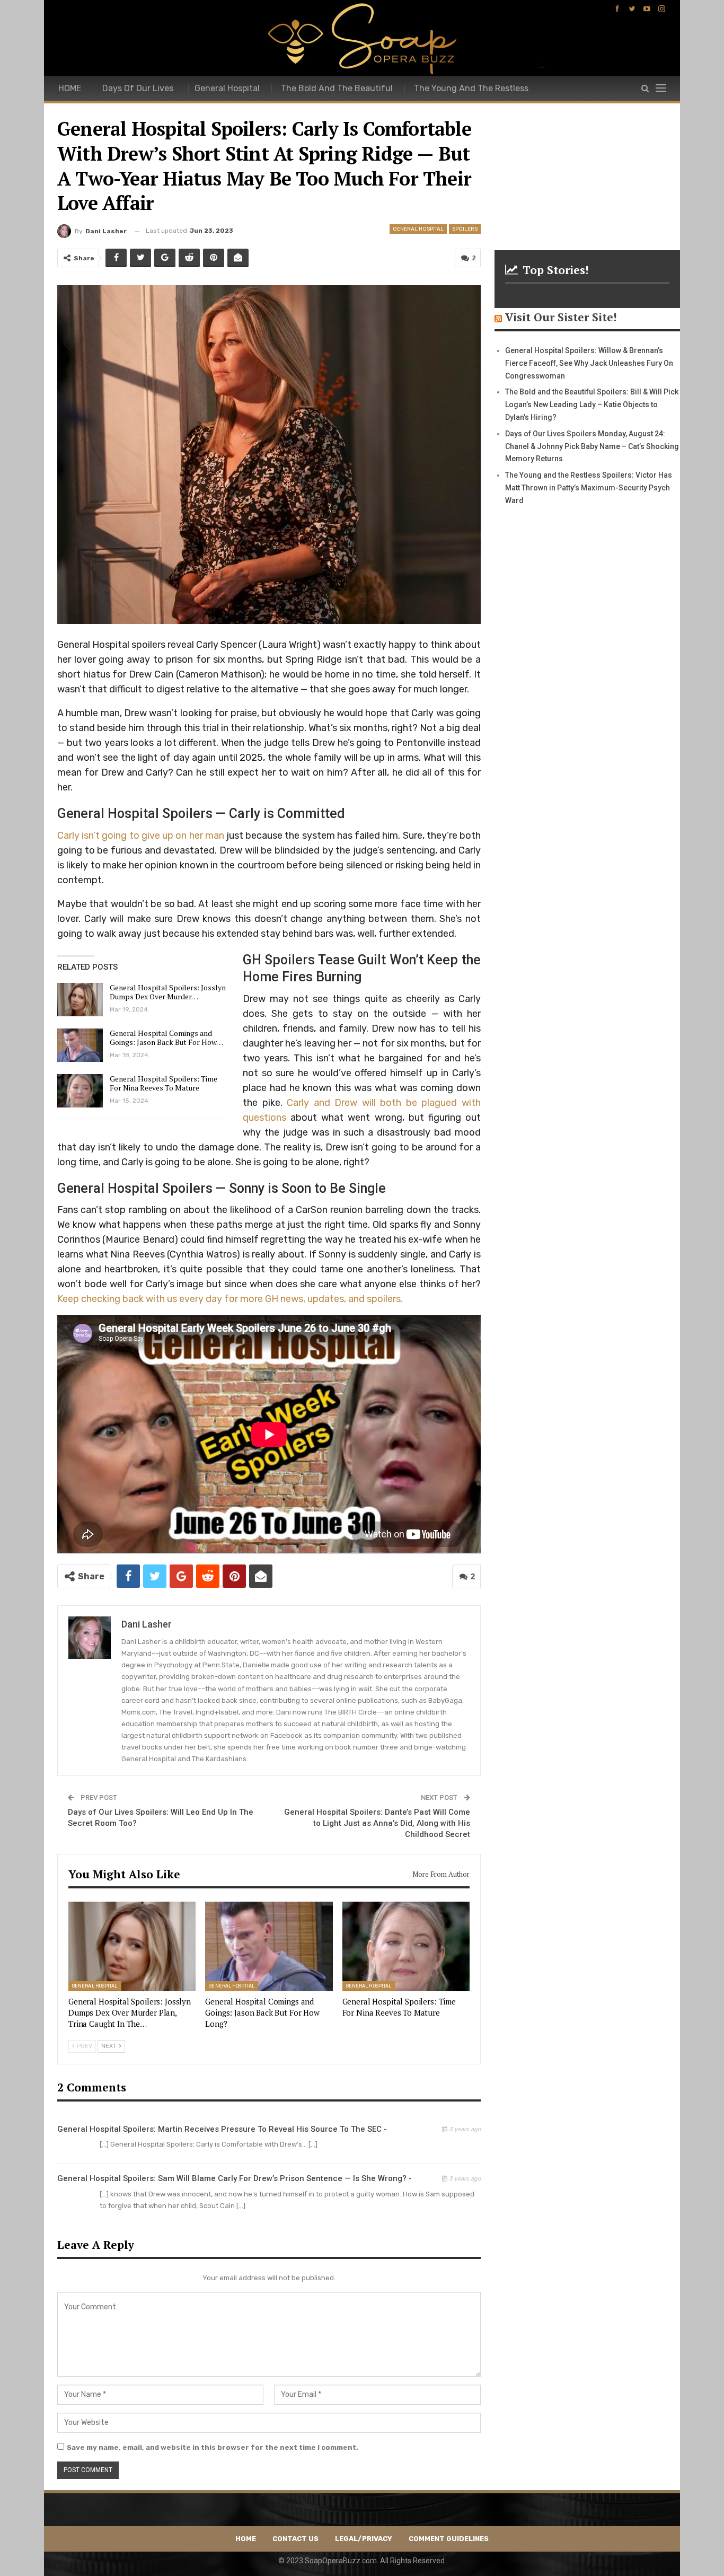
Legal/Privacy (364, 2539)
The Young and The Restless (471, 88)
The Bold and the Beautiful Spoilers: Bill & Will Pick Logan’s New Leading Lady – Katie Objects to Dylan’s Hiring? (592, 405)
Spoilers (465, 229)
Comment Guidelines (449, 2539)
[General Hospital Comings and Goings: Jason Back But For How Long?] (80, 1045)
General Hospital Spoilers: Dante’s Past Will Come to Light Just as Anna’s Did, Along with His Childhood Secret (377, 1823)
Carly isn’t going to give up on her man (141, 836)
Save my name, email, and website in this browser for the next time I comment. (213, 2447)
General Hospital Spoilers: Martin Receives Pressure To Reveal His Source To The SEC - (222, 2129)
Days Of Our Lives (138, 88)
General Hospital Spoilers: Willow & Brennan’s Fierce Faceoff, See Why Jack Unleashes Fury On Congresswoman (589, 363)
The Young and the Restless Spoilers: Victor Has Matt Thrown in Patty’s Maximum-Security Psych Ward (589, 488)
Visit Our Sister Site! (561, 317)
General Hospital (227, 88)
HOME (70, 88)
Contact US (295, 2539)
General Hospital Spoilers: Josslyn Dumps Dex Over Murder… (168, 992)
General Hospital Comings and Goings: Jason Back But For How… (166, 1038)
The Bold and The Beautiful (337, 88)
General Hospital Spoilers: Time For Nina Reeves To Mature (164, 1083)
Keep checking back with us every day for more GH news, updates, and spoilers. (230, 1299)
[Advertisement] (587, 162)
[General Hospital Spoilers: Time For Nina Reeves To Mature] (80, 1091)
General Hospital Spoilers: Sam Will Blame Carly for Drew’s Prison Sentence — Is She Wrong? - (235, 2178)
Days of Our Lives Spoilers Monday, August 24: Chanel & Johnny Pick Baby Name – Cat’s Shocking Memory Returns (592, 446)
